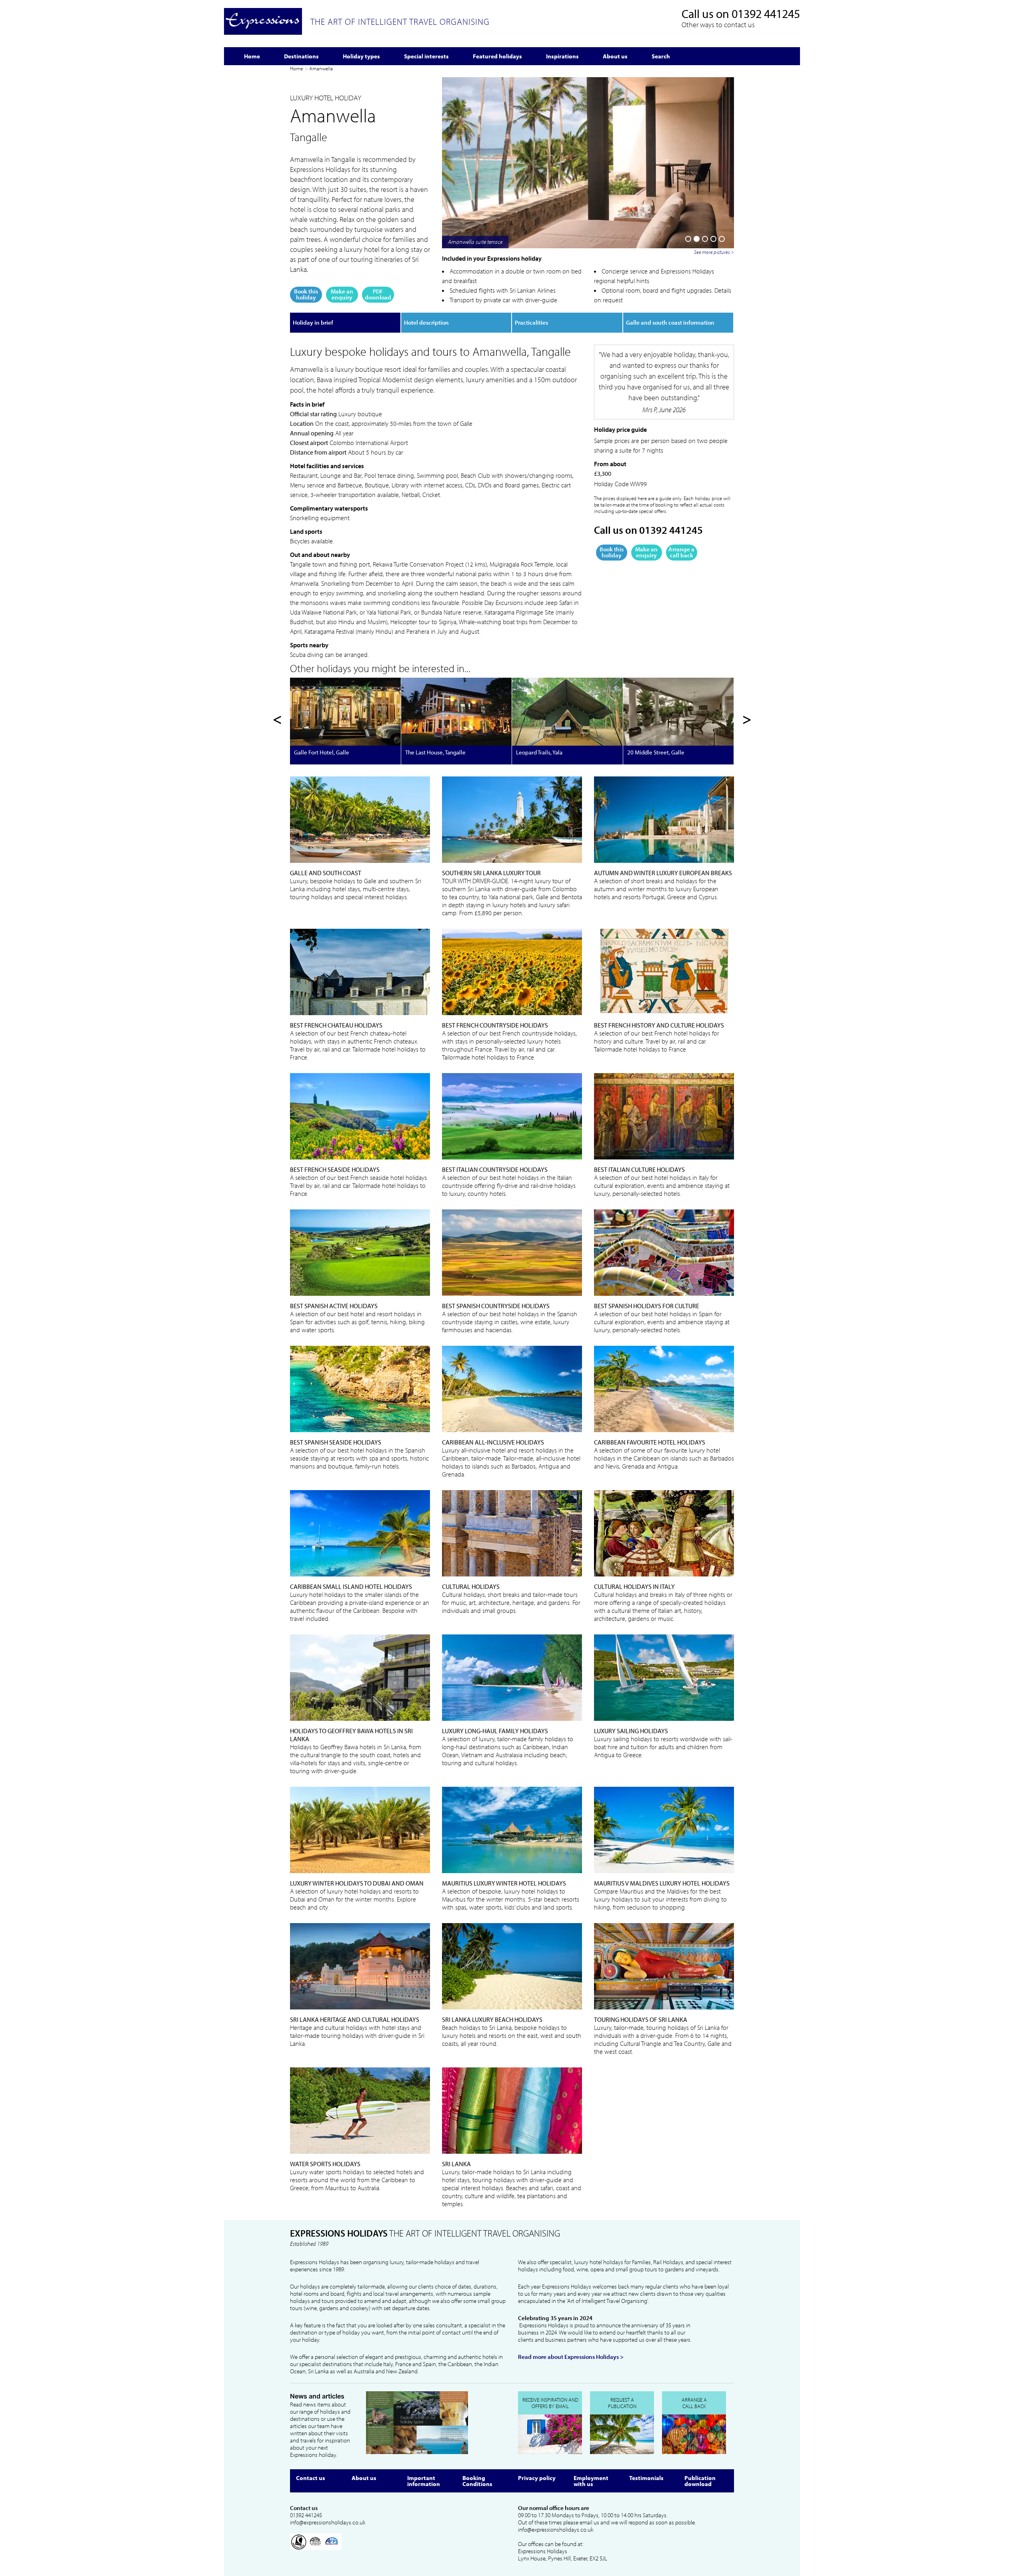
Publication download (700, 2481)
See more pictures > (714, 252)
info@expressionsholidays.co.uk (328, 2522)
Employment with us (591, 2481)
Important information (424, 2481)
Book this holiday (306, 294)
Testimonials (646, 2478)
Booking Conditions (477, 2481)
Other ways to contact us (718, 25)
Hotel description (426, 322)
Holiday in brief (313, 322)
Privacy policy (537, 2478)
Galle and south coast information (670, 322)
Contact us (311, 2478)
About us (364, 2478)
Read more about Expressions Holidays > (571, 2357)
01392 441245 (766, 14)
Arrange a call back (681, 552)
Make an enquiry (342, 294)
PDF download (378, 294)
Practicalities (531, 322)
